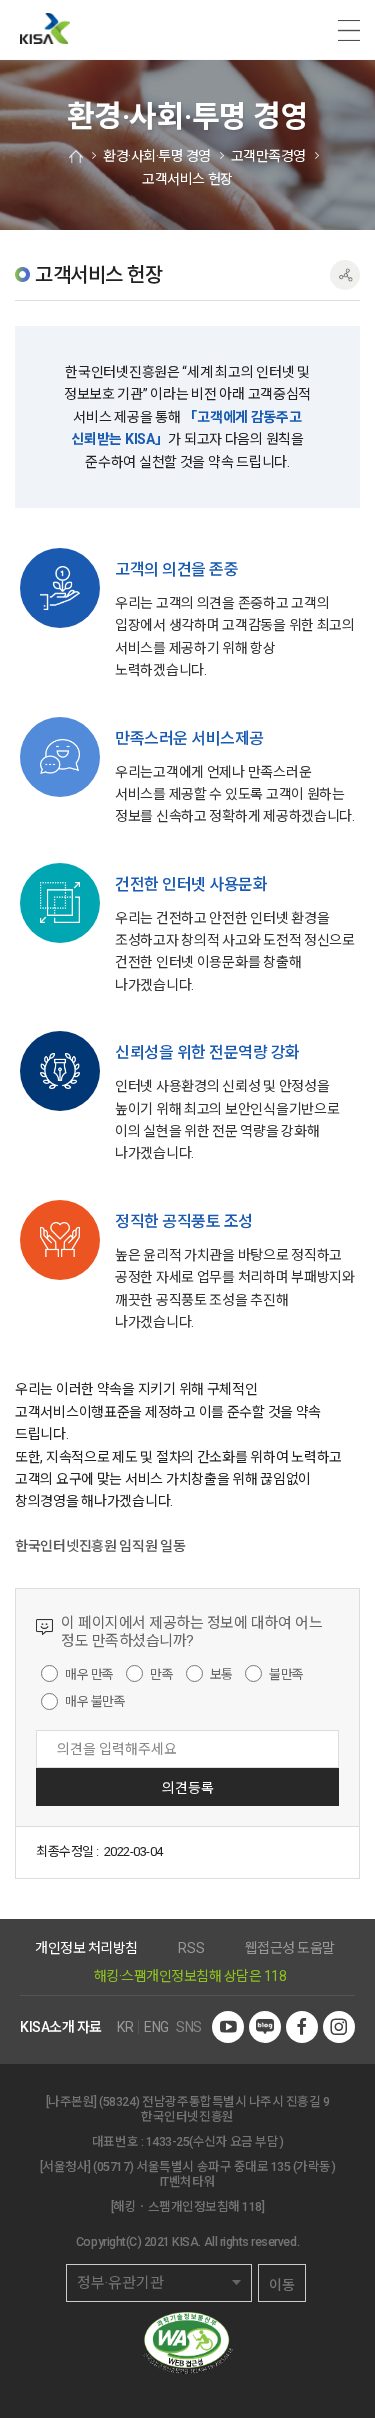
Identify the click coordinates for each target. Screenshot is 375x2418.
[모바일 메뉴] (349, 30)
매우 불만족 (95, 1701)
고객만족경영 (268, 156)
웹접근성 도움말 (290, 1948)
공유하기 (345, 275)
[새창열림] (228, 2027)
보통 (221, 1673)
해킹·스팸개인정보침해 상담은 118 (190, 1976)
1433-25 (168, 2141)
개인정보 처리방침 (86, 1948)
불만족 (286, 1673)
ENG (156, 2027)
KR (125, 2027)
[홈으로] (76, 156)
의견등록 (188, 1788)
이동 (282, 2285)
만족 (161, 1673)
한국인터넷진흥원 (45, 30)
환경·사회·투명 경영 (157, 156)
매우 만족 (89, 1673)
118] (253, 2206)
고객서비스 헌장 (187, 179)
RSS (191, 1948)
